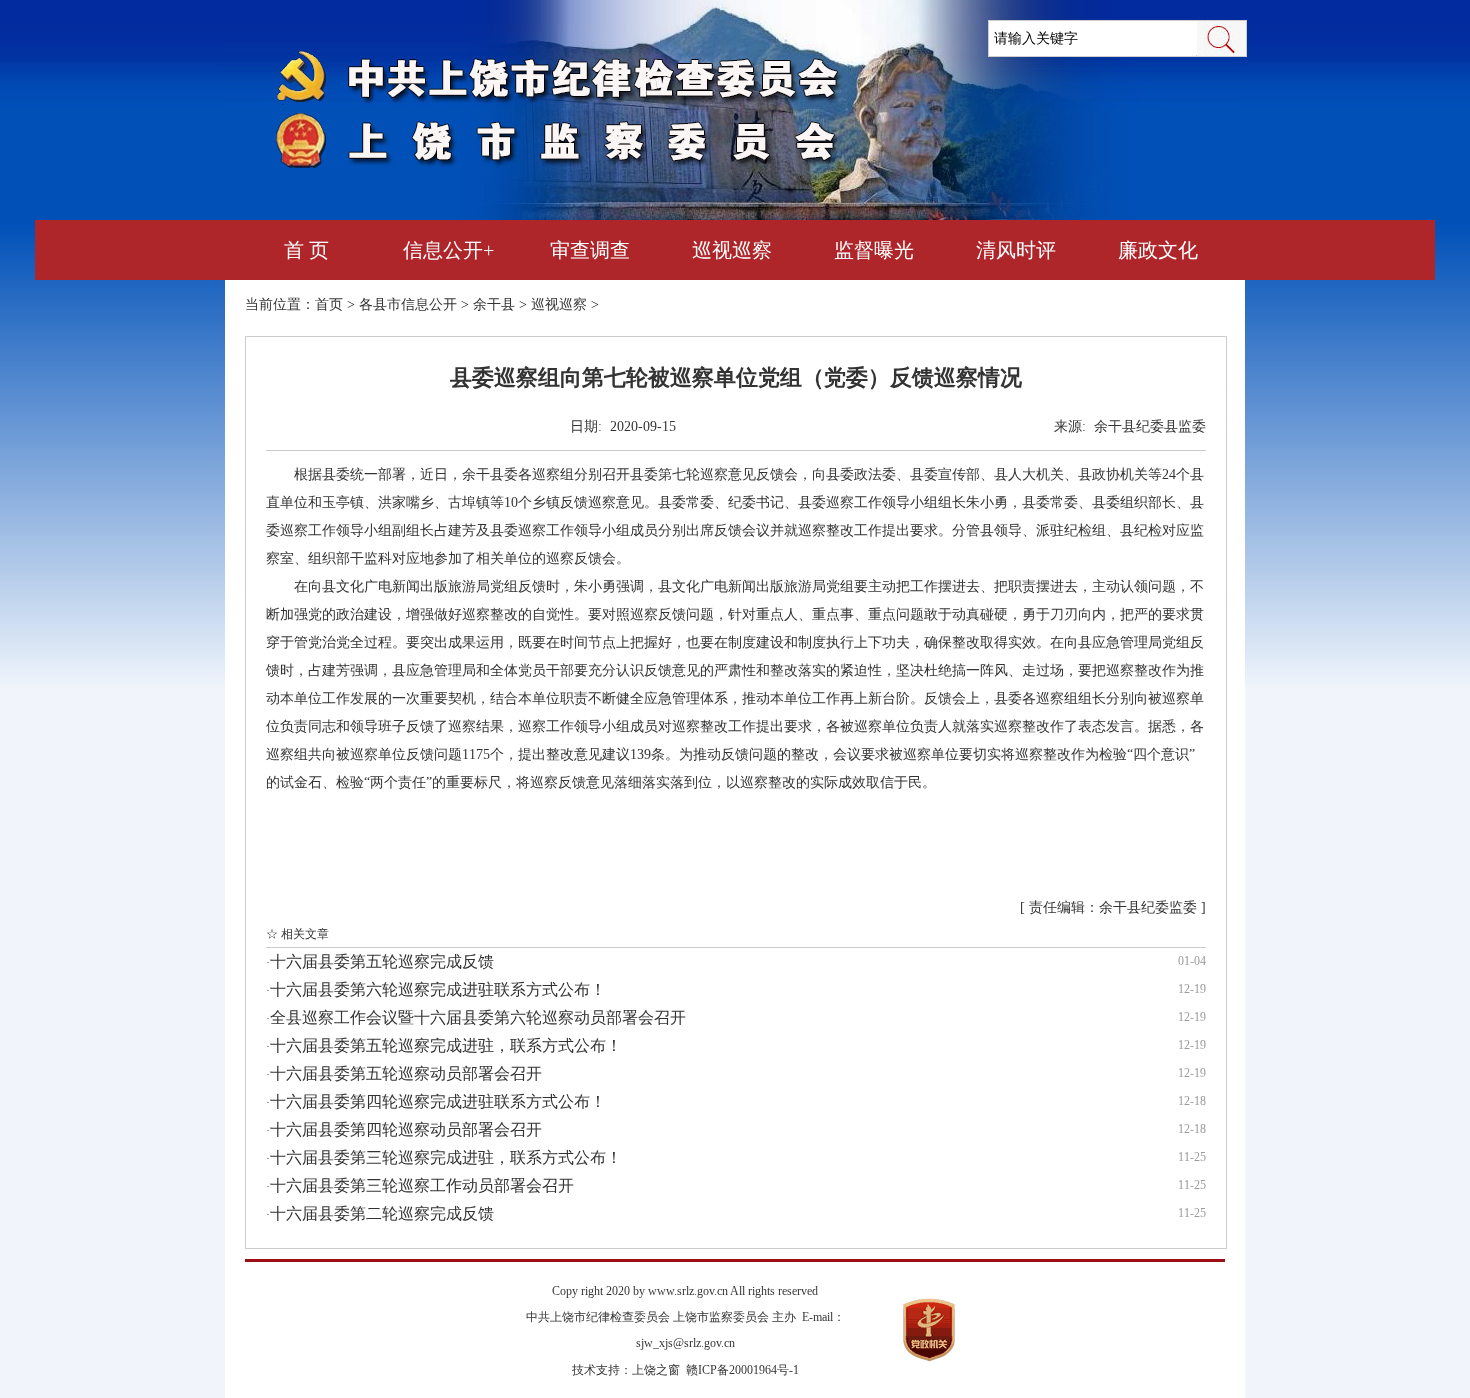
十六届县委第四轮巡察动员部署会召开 (406, 1129)
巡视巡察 (732, 250)
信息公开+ (448, 250)
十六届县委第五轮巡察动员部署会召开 (406, 1073)
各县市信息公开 (408, 304)
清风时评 (1016, 250)
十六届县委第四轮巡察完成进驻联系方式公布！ (438, 1101)
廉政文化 (1158, 250)
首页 (329, 304)
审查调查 (590, 250)
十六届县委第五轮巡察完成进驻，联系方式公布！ (446, 1045)
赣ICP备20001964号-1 (742, 1370)
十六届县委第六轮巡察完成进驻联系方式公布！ (438, 989)
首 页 (306, 250)
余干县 (494, 304)
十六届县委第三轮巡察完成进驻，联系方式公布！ (446, 1157)
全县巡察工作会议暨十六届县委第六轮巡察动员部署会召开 (478, 1017)
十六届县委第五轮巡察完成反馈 (382, 961)
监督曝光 (874, 250)
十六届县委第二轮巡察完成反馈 (382, 1213)
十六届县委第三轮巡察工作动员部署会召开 (422, 1185)
